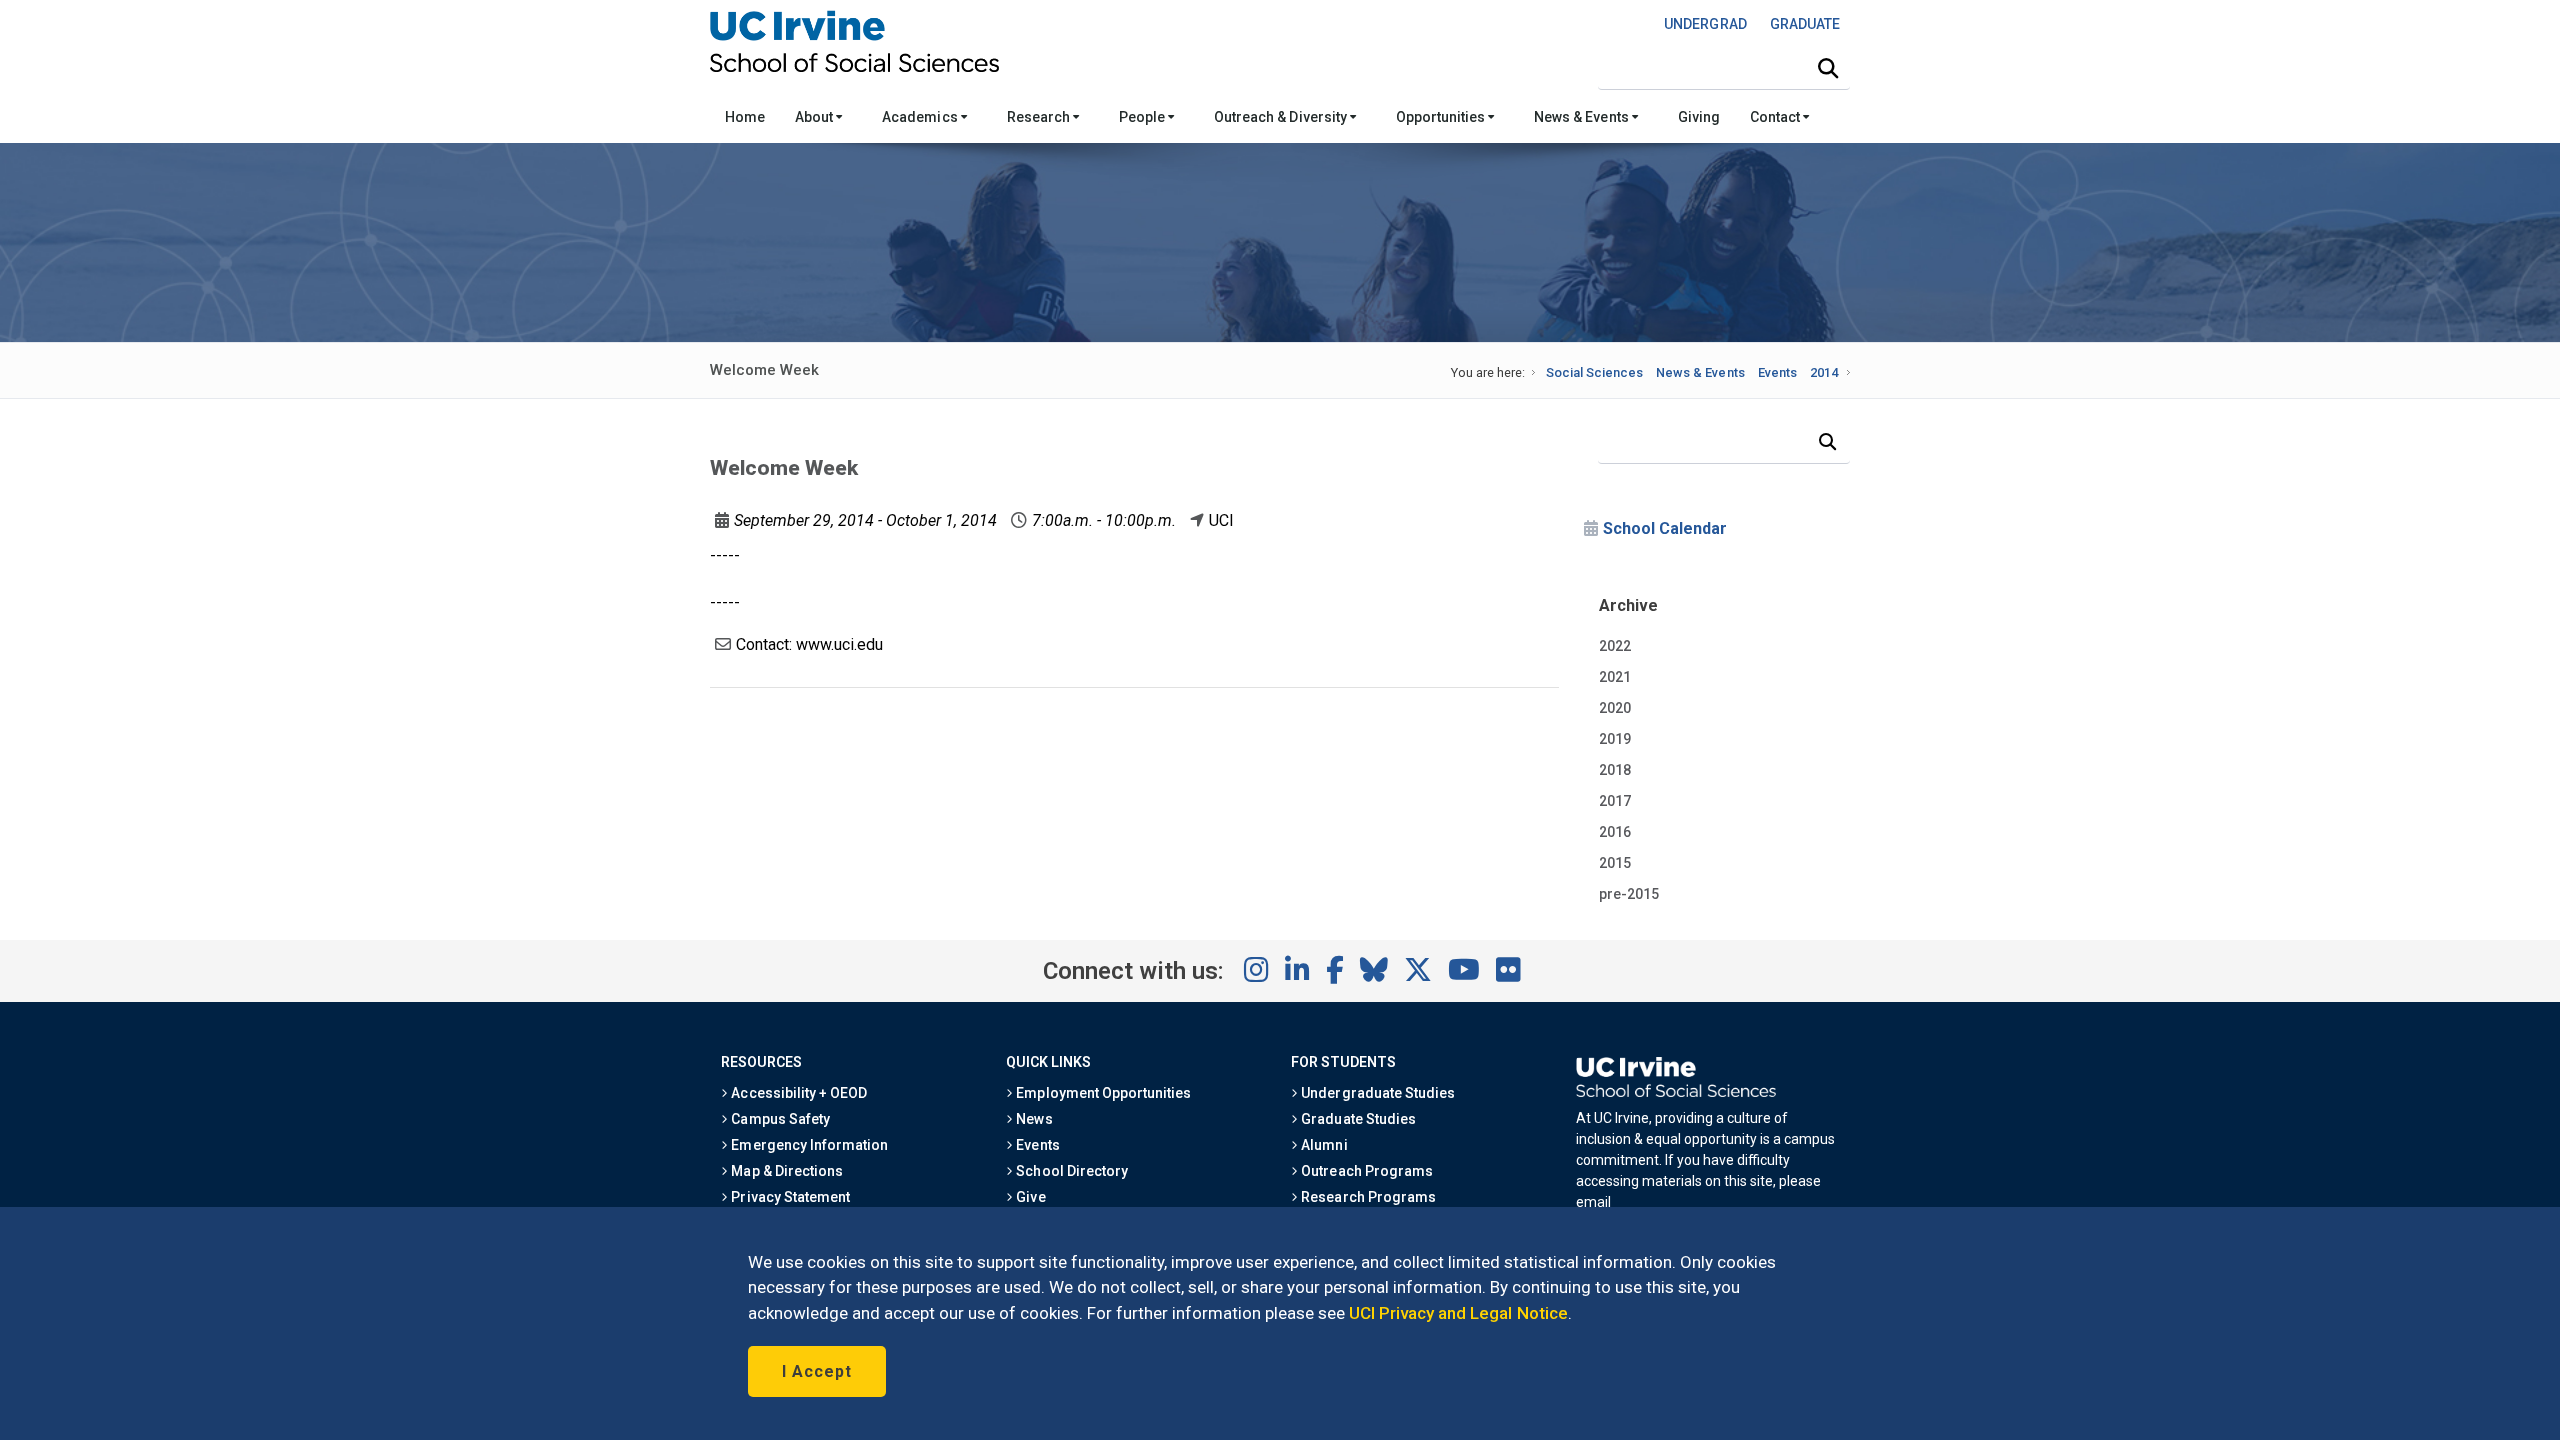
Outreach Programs (1365, 1171)
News (1032, 1119)
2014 (1824, 372)
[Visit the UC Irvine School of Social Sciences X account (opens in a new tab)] (1418, 971)
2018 (1615, 770)
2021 (1615, 677)
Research (1040, 117)
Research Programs (1367, 1197)
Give (1029, 1197)
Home (745, 117)
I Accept (817, 1371)
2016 (1615, 832)
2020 (1615, 708)
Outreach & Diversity (1282, 117)
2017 (1615, 801)
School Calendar (1665, 528)
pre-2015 (1629, 894)
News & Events (1582, 117)
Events (1777, 372)
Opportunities (1442, 117)
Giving (1699, 117)
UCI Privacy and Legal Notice (1458, 1313)
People (1143, 117)
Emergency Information (808, 1145)
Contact (1776, 117)
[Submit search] (1828, 69)
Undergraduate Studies (1376, 1093)
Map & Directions (785, 1171)
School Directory (1070, 1171)
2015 (1615, 863)
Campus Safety (778, 1119)
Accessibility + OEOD (797, 1093)
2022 (1615, 646)
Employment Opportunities (1102, 1093)
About (815, 117)
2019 (1615, 739)
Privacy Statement (789, 1197)
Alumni (1322, 1145)
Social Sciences (1594, 372)
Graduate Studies (1356, 1119)
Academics (921, 117)
